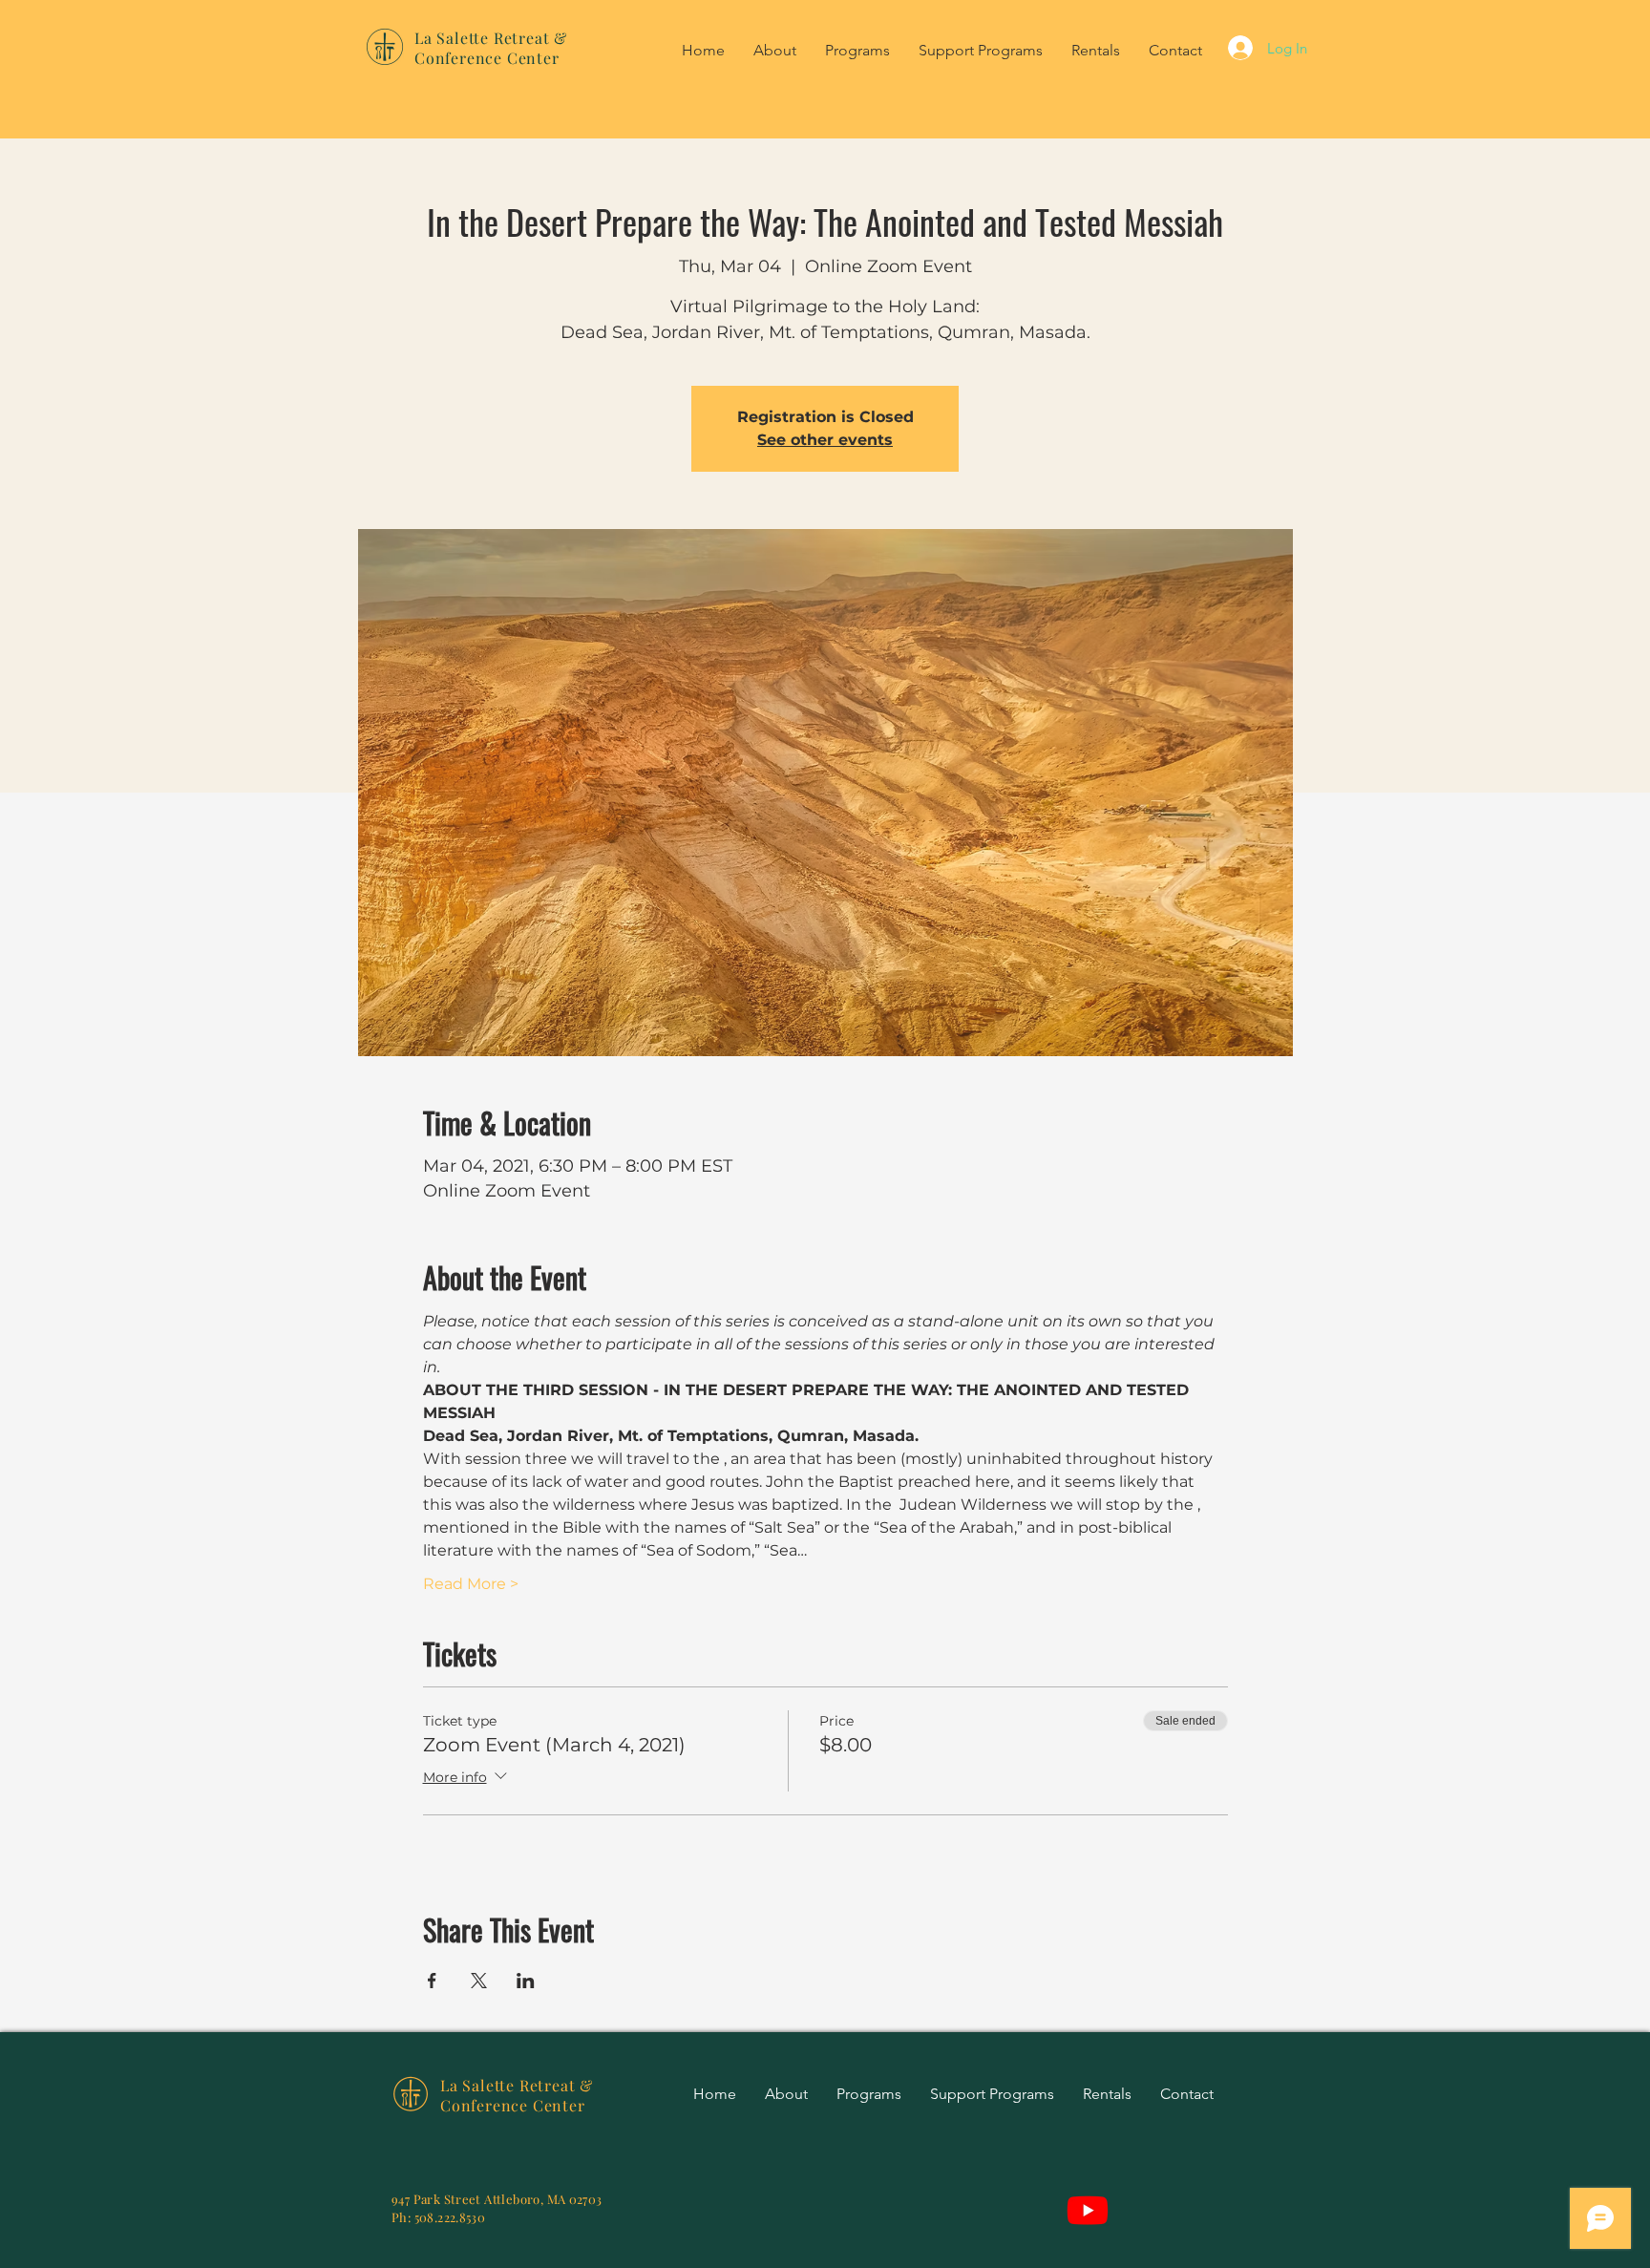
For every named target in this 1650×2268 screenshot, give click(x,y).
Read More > (471, 1584)
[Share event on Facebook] (432, 1981)
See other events (825, 440)
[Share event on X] (479, 1981)
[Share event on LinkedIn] (526, 1981)
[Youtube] (1088, 2210)
